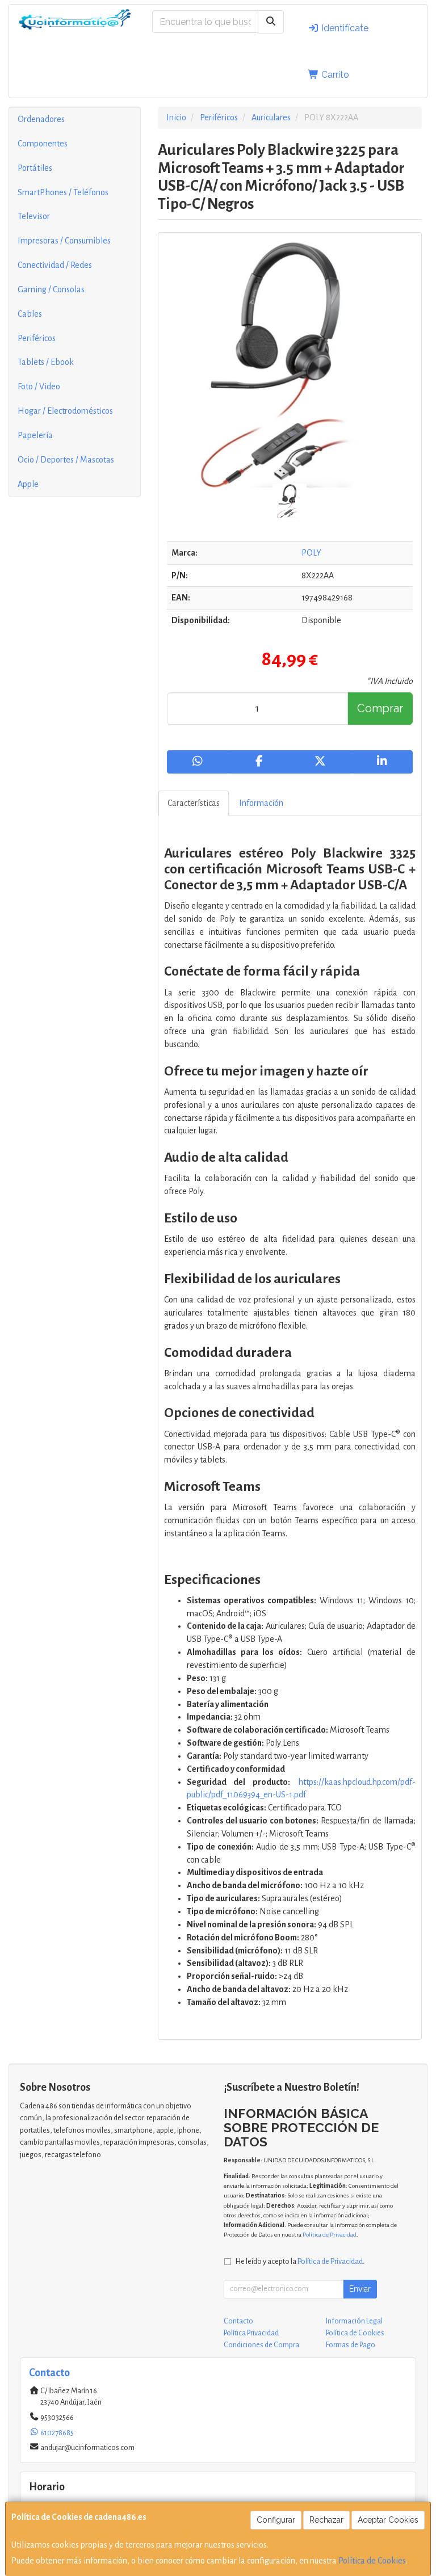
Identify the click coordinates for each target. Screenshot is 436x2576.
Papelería (35, 435)
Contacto (238, 2321)
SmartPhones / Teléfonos (63, 192)
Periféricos (37, 338)
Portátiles (35, 168)
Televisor (34, 216)
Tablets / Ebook (46, 362)
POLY (311, 553)
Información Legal (354, 2321)
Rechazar (326, 2520)
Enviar (360, 2289)
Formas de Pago (351, 2345)
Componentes (43, 144)
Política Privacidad (251, 2333)
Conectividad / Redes (55, 265)
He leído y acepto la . (300, 2261)
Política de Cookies (372, 2561)
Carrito (334, 75)
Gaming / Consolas (51, 289)
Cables (30, 314)
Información (261, 803)
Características (194, 803)
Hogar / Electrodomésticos (65, 411)
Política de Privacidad (330, 2235)
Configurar (276, 2520)
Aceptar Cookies (388, 2520)
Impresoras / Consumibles (64, 241)
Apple (28, 484)
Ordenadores (41, 119)
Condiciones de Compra (261, 2345)
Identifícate (344, 28)
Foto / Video (39, 386)
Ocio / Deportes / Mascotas (66, 460)
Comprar (380, 708)
